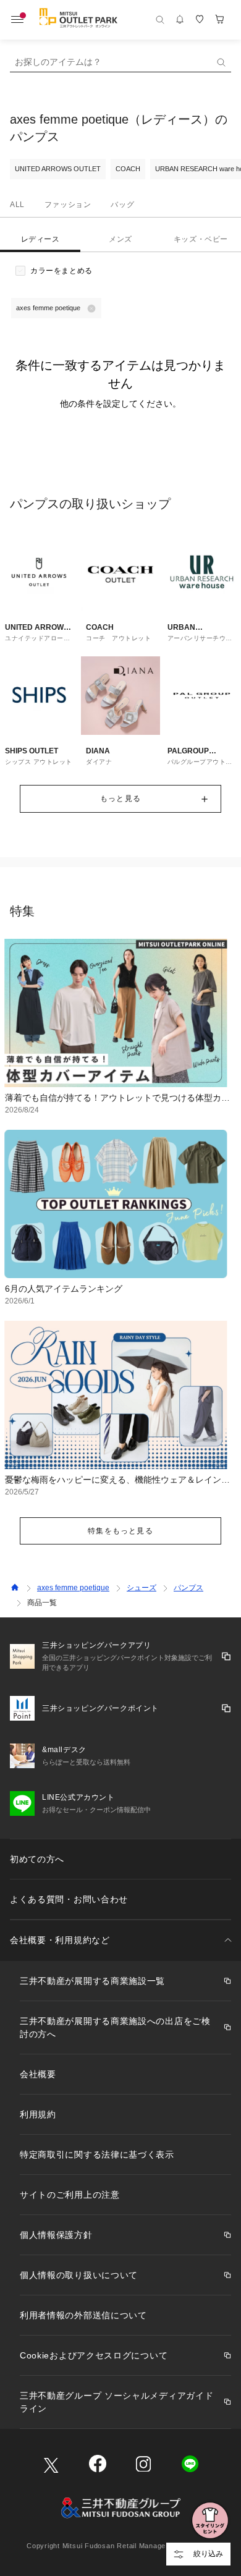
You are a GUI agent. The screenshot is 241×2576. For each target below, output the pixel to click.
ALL (17, 205)
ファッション (68, 205)
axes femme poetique (73, 1588)
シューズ (142, 1588)
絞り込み (208, 2554)
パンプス (188, 1588)
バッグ (122, 205)
